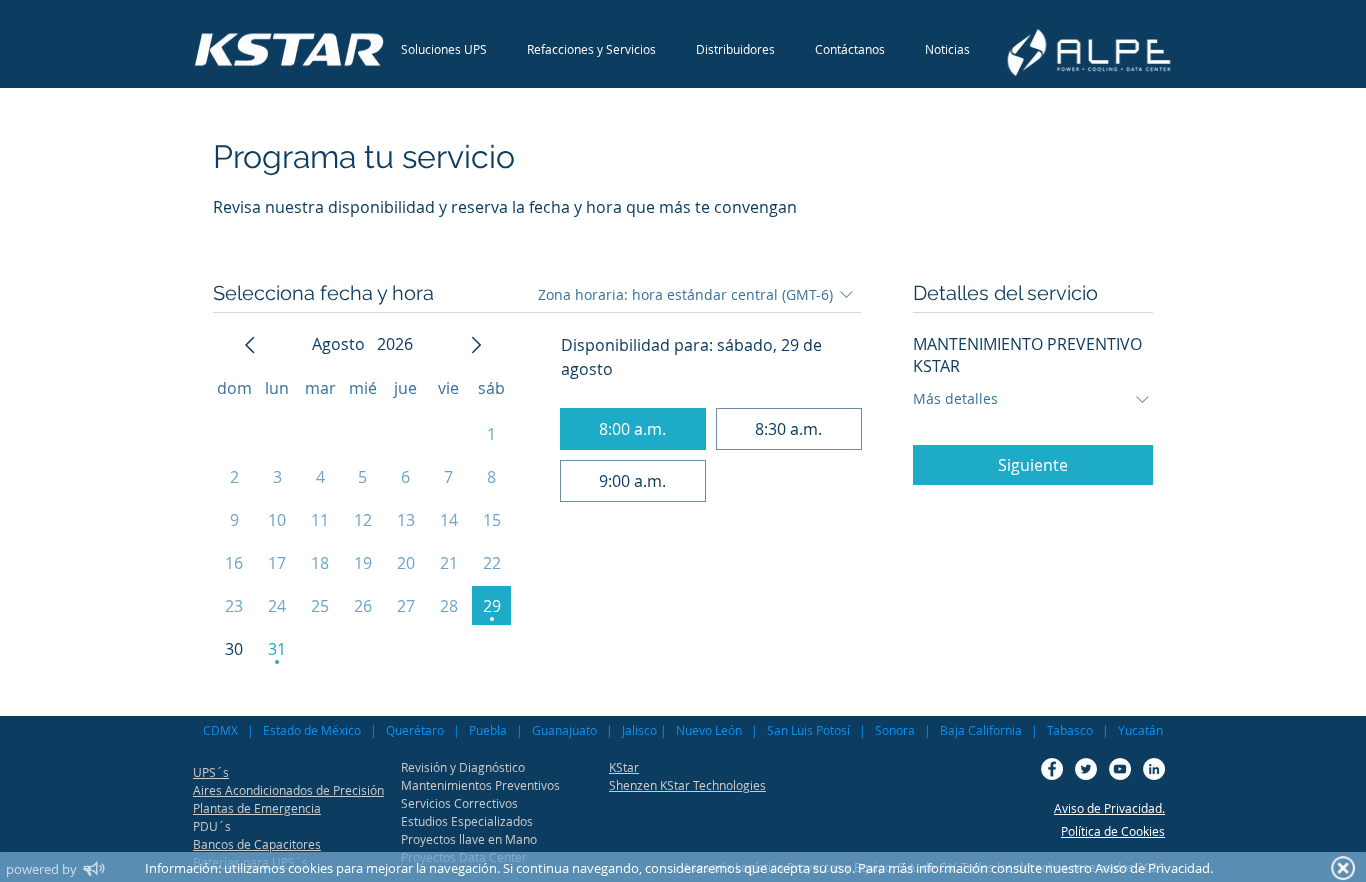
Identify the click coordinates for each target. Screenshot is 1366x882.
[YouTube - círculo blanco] (1120, 769)
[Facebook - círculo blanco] (1052, 769)
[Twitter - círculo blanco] (1086, 769)
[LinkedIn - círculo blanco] (1154, 769)
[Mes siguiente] (476, 345)
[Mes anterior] (250, 345)
